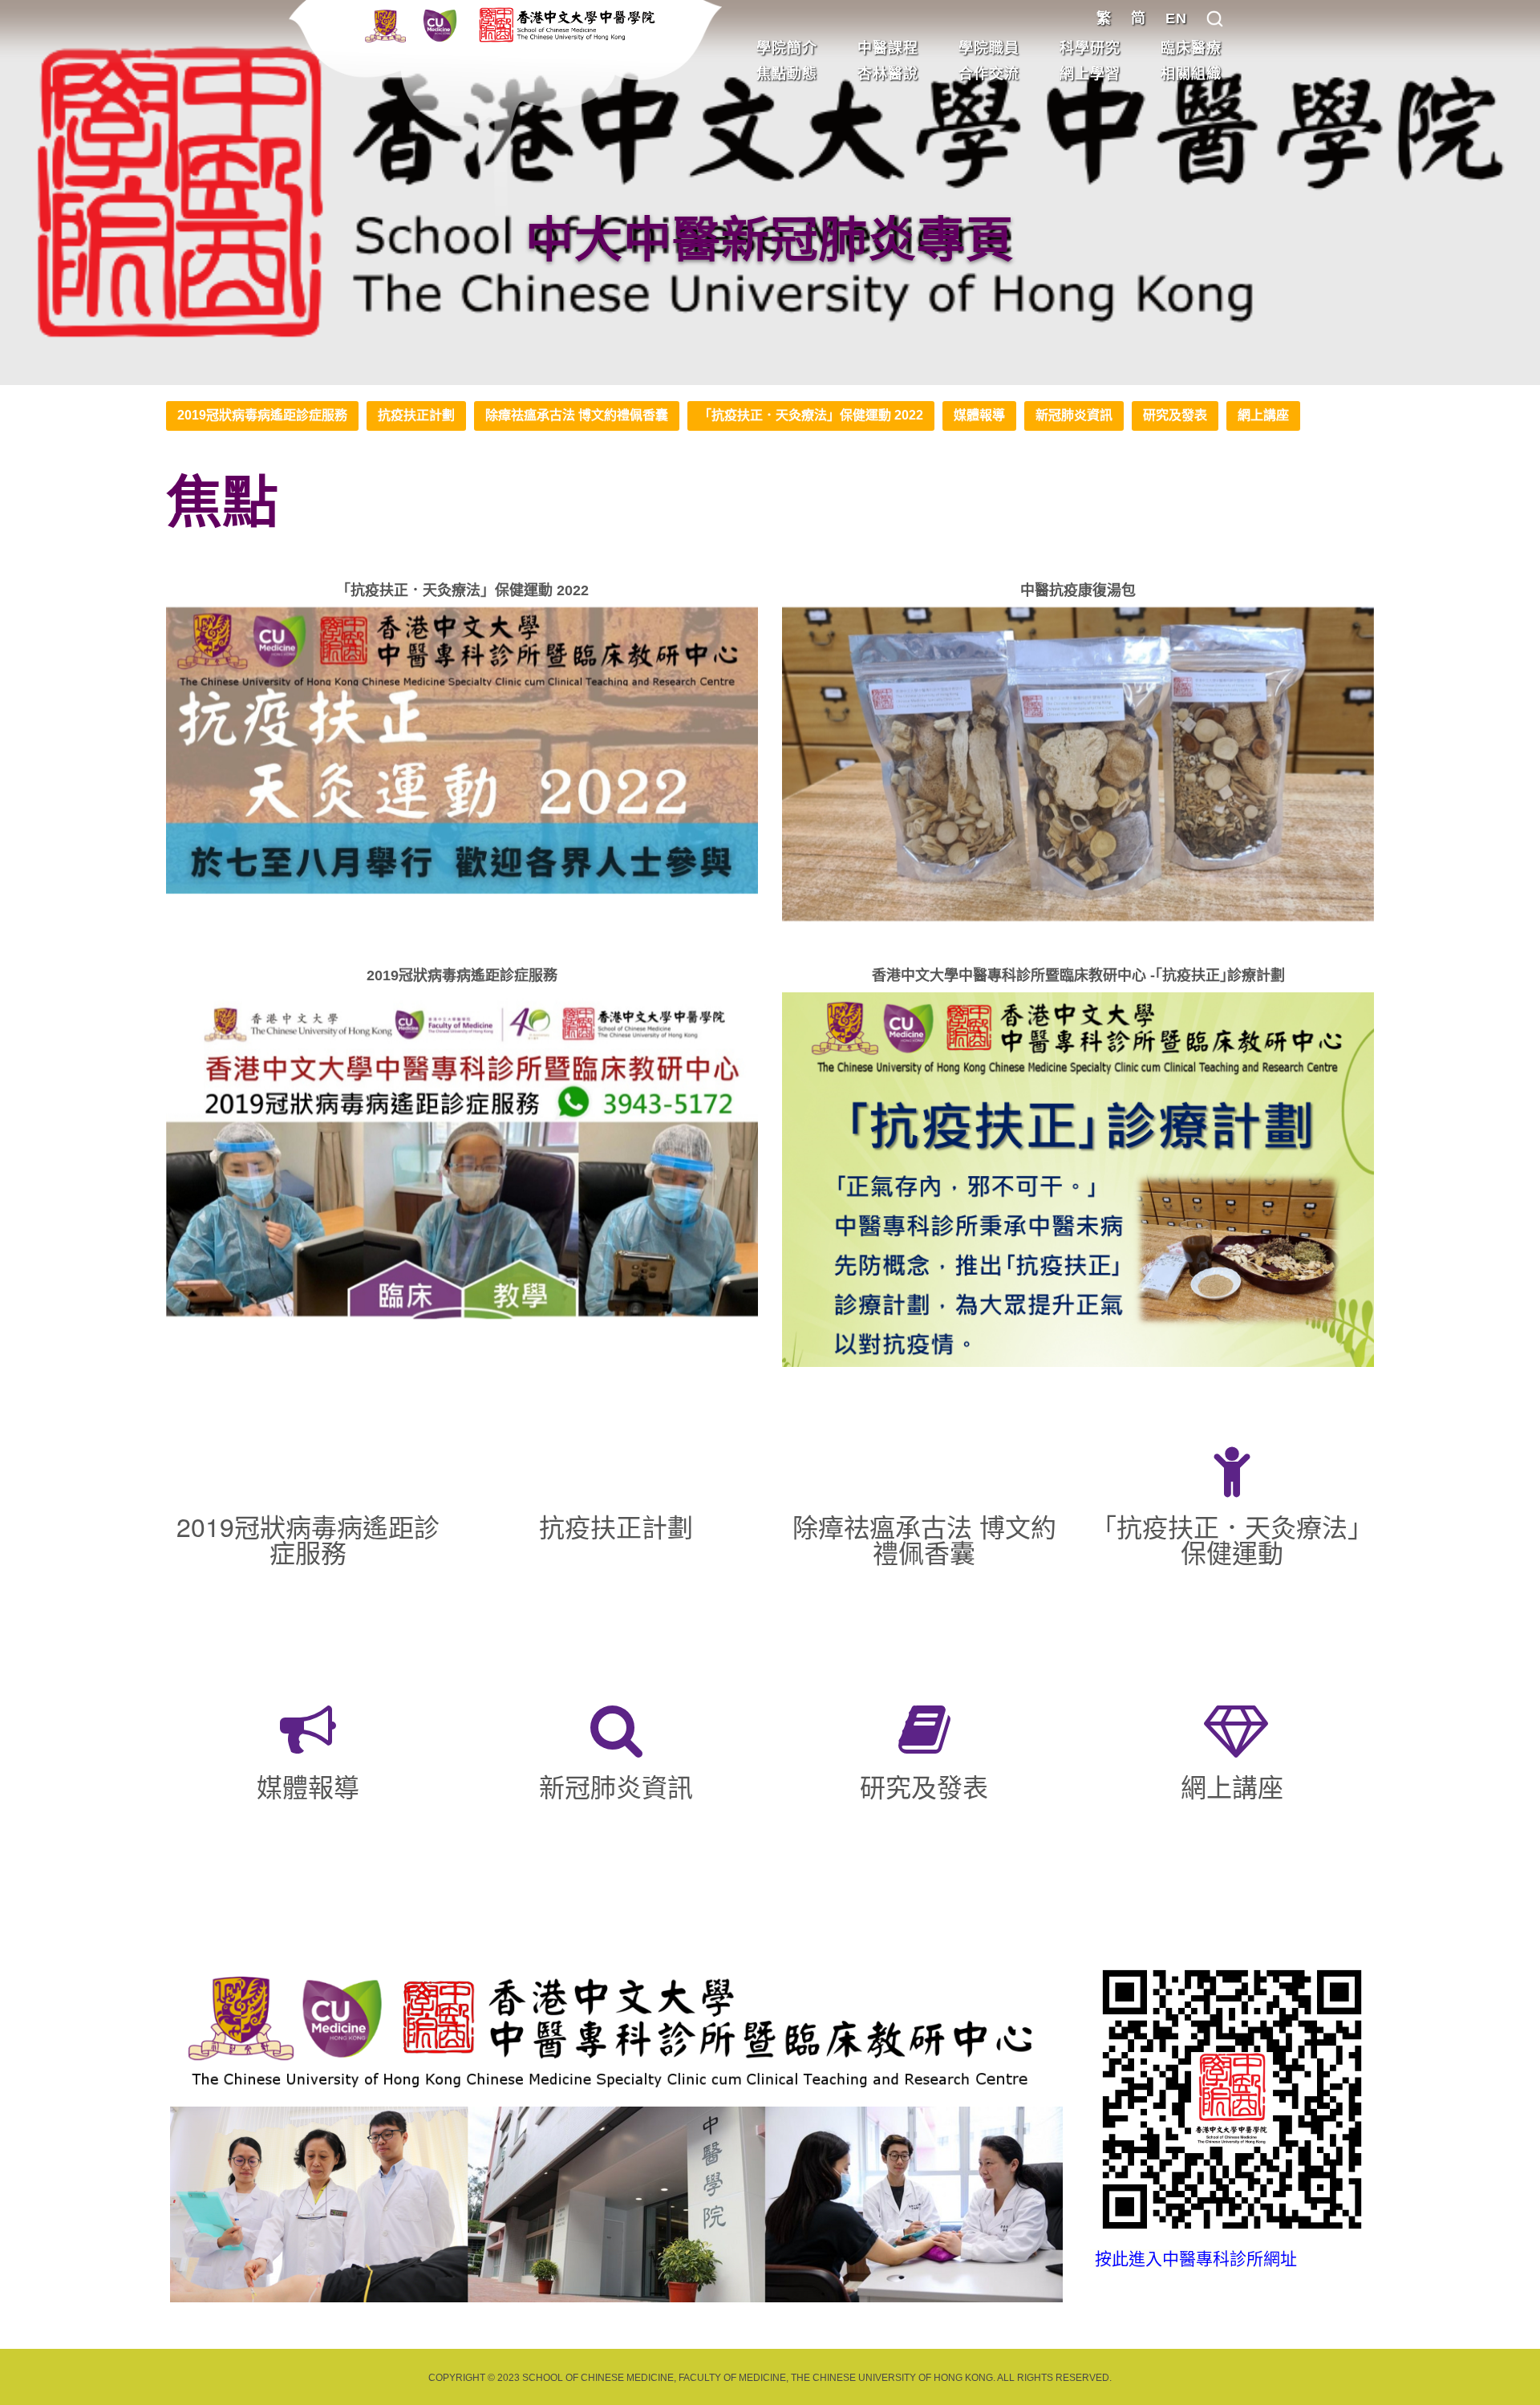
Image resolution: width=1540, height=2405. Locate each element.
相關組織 (1191, 74)
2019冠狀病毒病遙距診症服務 (262, 415)
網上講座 (1263, 415)
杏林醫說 (888, 74)
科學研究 (1090, 48)
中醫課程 (888, 48)
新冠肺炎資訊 (1074, 415)
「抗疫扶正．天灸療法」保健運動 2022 (811, 415)
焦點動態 (787, 74)
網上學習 (1090, 74)
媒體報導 (979, 415)
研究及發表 (1175, 415)
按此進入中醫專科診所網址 (1196, 2259)
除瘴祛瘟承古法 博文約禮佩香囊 (577, 415)
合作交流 (989, 74)
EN (1176, 18)
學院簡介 (787, 48)
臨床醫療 (1191, 48)
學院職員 (989, 48)
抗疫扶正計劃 (416, 415)
